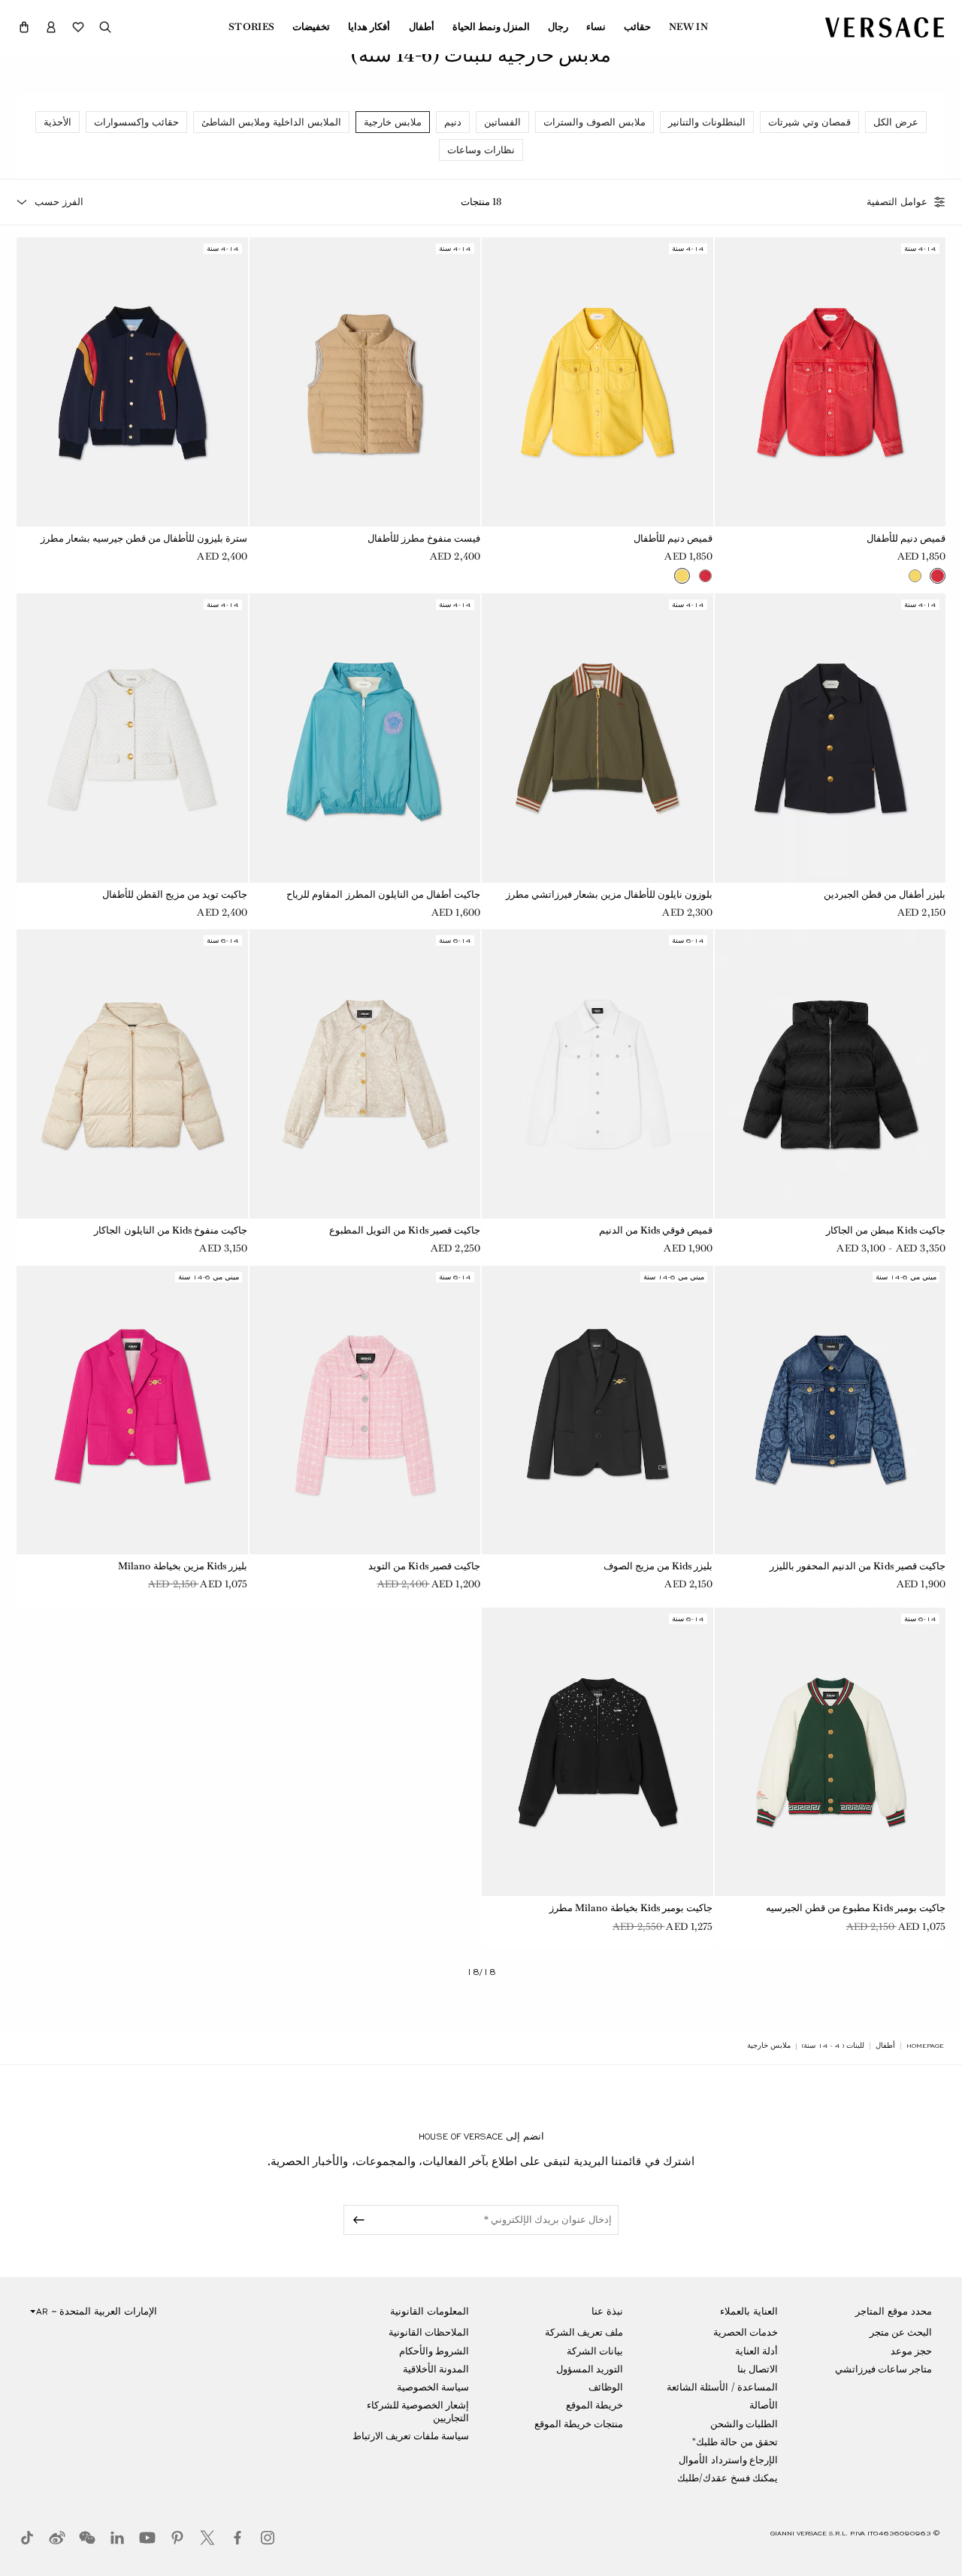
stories (251, 27)
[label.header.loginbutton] (51, 27)
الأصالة (764, 2405)
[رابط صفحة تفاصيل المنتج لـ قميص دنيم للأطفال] (830, 382)
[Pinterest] (177, 2538)
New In (688, 27)
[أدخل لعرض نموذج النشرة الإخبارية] (356, 2220)
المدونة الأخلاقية (436, 2369)
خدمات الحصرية (746, 2332)
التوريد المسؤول (590, 2369)
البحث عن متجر (901, 2332)
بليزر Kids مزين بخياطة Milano (183, 1566)
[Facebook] (237, 2538)
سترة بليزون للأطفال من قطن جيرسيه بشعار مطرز (144, 538)
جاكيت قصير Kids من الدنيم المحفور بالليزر (858, 1566)
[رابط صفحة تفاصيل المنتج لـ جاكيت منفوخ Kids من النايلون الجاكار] (132, 1074)
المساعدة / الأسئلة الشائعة (722, 2387)
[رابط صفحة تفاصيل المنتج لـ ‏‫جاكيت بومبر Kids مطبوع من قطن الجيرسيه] (830, 1752)
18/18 (481, 1972)
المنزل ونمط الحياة (492, 27)
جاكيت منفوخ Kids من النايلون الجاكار (171, 1230)
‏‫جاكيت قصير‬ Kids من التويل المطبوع (405, 1230)
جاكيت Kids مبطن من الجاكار (886, 1230)
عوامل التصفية (897, 202)
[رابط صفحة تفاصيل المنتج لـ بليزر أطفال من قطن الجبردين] (830, 738)
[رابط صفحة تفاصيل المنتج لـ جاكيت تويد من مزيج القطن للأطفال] (132, 738)
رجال (558, 27)
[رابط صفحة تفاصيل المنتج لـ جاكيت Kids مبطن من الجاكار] (830, 1074)
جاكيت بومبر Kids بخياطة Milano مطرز (631, 1908)
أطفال (422, 27)
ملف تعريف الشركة (584, 2332)
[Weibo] (57, 2538)
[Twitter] (207, 2538)
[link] (925, 2046)
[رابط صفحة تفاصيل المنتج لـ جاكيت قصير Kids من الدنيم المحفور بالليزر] (830, 1410)
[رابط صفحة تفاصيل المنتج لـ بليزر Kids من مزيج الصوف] (597, 1410)
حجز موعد (911, 2351)
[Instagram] (268, 2538)
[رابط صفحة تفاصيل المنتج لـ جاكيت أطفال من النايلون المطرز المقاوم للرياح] (365, 738)
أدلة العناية (756, 2351)
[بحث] (105, 27)
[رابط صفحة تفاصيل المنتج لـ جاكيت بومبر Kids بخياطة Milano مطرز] (597, 1752)
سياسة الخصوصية (433, 2387)
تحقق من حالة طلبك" (735, 2442)
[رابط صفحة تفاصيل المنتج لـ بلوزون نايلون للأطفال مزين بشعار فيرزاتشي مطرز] (597, 738)
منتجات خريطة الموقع (579, 2424)
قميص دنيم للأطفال (906, 538)
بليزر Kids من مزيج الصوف (658, 1566)
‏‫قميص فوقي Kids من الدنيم (656, 1230)
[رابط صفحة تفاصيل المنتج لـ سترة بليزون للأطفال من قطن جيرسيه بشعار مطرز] (132, 382)
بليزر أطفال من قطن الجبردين (885, 894)
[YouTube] (147, 2538)
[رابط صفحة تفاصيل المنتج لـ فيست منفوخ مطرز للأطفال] (365, 382)
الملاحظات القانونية (429, 2332)
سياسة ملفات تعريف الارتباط (411, 2436)
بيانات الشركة (595, 2351)
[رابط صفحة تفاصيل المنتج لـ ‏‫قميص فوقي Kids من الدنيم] (597, 1074)
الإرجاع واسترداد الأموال (728, 2460)
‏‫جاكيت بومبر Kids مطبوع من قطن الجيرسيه (856, 1908)
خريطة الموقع (594, 2405)
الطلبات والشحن (744, 2424)
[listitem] (896, 122)
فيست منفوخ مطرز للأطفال (424, 538)
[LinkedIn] (117, 2538)
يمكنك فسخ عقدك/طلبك (727, 2478)
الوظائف (606, 2387)
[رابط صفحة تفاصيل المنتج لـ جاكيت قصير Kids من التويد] (365, 1410)
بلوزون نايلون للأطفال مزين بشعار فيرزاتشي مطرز (610, 894)
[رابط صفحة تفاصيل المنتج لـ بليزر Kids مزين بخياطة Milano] (132, 1410)
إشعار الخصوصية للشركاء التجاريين (418, 2411)
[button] (24, 27)
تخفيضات (311, 27)
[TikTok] (27, 2538)
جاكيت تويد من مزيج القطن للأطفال (175, 894)
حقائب (637, 27)
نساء (596, 27)
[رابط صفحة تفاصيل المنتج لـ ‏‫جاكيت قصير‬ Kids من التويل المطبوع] (365, 1074)
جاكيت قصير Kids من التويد (424, 1566)
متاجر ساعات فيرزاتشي (883, 2369)
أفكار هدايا (369, 27)
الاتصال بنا (758, 2369)
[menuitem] (688, 27)
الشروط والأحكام (434, 2351)
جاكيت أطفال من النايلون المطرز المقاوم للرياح (383, 894)
